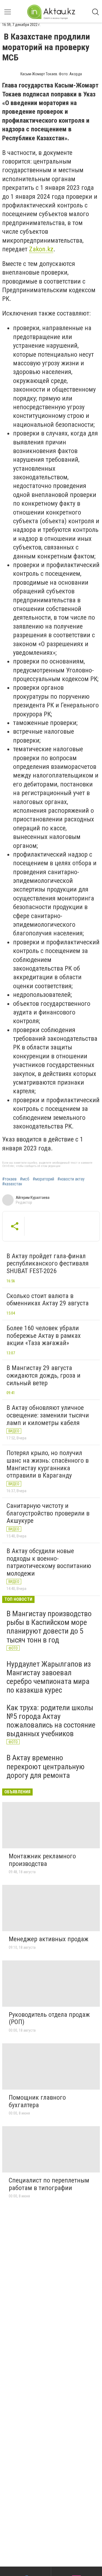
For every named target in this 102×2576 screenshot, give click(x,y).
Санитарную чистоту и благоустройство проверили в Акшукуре (48, 1513)
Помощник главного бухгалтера (37, 2101)
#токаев (9, 1179)
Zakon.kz (41, 249)
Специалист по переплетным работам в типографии (49, 2184)
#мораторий (43, 1179)
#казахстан (12, 1184)
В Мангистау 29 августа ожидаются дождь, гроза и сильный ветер (44, 1375)
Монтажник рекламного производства (42, 1860)
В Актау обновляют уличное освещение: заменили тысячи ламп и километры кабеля (48, 1415)
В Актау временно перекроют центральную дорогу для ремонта (46, 1766)
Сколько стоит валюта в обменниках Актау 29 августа (48, 1300)
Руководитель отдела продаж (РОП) (49, 2018)
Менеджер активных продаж (49, 1939)
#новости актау (71, 1179)
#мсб (25, 1179)
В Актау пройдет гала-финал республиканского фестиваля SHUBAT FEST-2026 (48, 1263)
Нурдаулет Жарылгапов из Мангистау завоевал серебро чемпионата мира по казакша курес (49, 1677)
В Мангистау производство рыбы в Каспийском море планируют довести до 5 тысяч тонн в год (49, 1627)
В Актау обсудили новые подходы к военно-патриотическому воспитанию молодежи (49, 1562)
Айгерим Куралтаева (33, 1198)
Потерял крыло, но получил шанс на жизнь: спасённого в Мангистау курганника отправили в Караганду (48, 1464)
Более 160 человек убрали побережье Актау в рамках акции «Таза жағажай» (44, 1336)
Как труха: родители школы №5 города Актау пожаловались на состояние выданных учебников (51, 1721)
